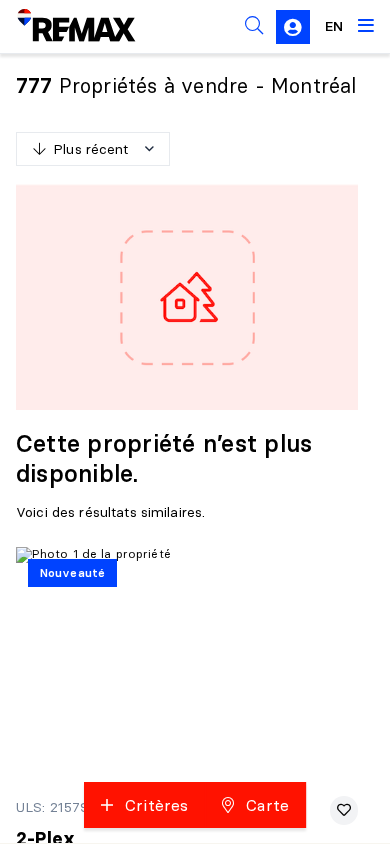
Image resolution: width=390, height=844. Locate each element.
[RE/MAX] (64, 26)
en (334, 26)
